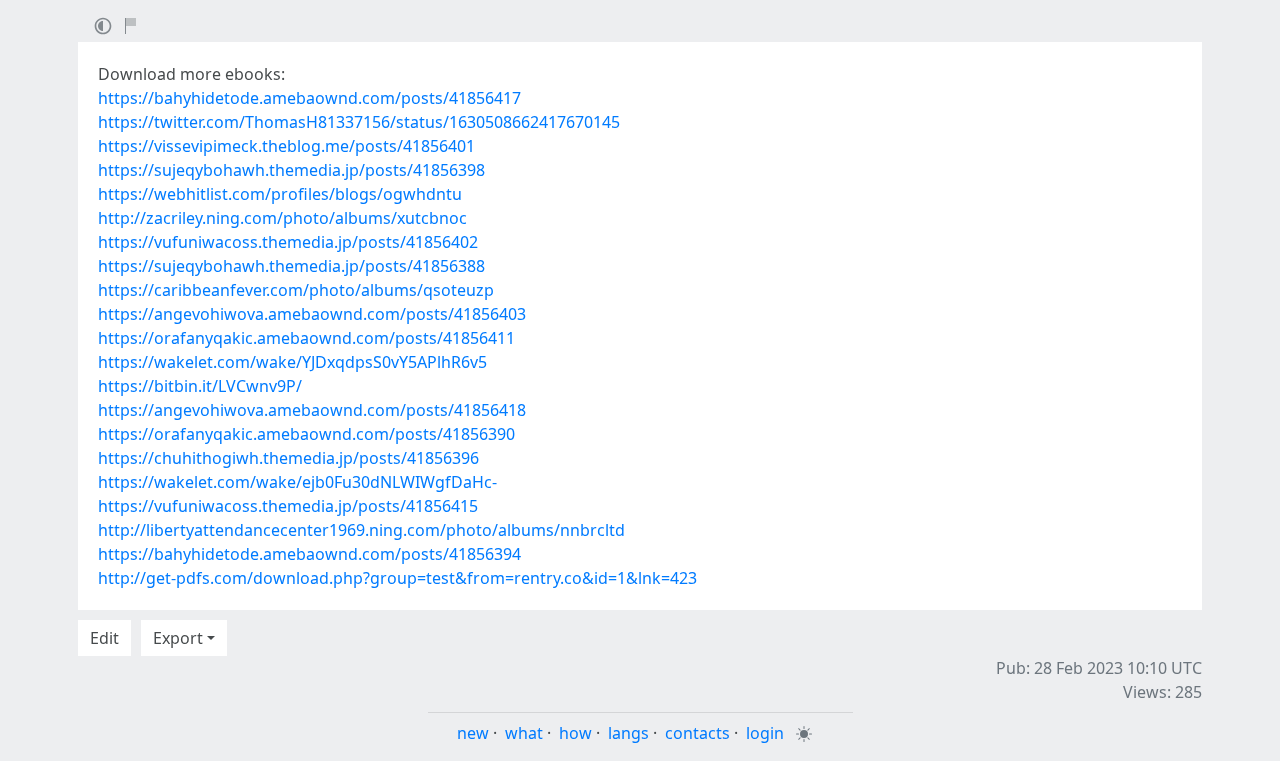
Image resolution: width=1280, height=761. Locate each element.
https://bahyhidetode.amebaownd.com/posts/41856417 (309, 98)
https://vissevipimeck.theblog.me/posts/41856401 (286, 146)
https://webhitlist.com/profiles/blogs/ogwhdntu (280, 194)
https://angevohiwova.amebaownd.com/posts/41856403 (312, 314)
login (765, 733)
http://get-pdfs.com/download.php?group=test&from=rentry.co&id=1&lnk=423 (397, 578)
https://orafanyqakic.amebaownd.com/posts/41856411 (306, 338)
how (575, 733)
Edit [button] (104, 638)
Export (178, 638)
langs (628, 733)
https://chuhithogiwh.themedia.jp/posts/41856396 (288, 458)
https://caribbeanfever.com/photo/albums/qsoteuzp (296, 290)
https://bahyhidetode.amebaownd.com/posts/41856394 (309, 554)
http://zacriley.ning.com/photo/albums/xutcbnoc (282, 218)
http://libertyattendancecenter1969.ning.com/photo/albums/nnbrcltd (361, 530)
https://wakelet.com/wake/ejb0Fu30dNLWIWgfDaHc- (297, 482)
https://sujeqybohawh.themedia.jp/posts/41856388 (291, 266)
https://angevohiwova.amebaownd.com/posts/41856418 (312, 410)
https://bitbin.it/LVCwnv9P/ (200, 386)
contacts (697, 733)
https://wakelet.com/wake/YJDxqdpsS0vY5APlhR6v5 (292, 362)
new (473, 733)
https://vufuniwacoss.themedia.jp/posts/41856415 (288, 506)
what (524, 733)
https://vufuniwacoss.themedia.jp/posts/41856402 (288, 242)
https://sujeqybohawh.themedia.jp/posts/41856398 (291, 170)
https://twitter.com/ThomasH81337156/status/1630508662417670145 (359, 122)
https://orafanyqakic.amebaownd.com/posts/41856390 (306, 434)
